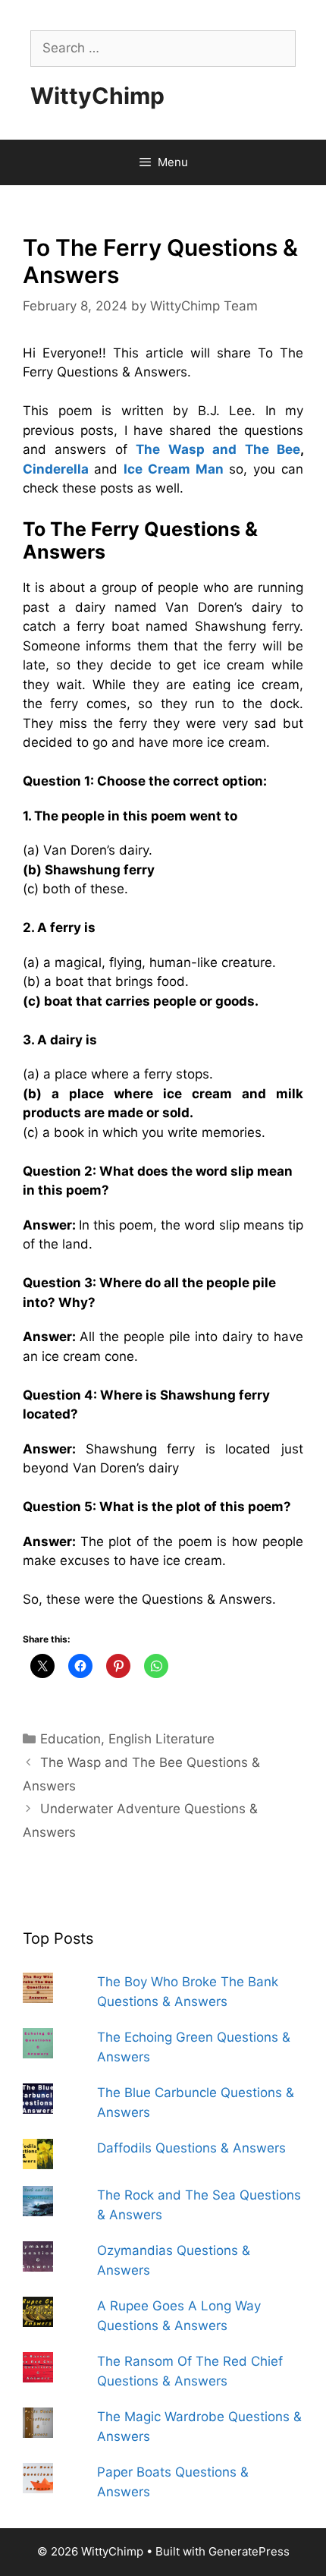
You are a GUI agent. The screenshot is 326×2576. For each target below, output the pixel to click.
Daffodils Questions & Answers (191, 2148)
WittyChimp (97, 96)
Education (71, 1739)
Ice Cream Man (174, 469)
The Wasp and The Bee (218, 449)
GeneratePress (249, 2551)
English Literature (161, 1739)
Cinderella (56, 469)
